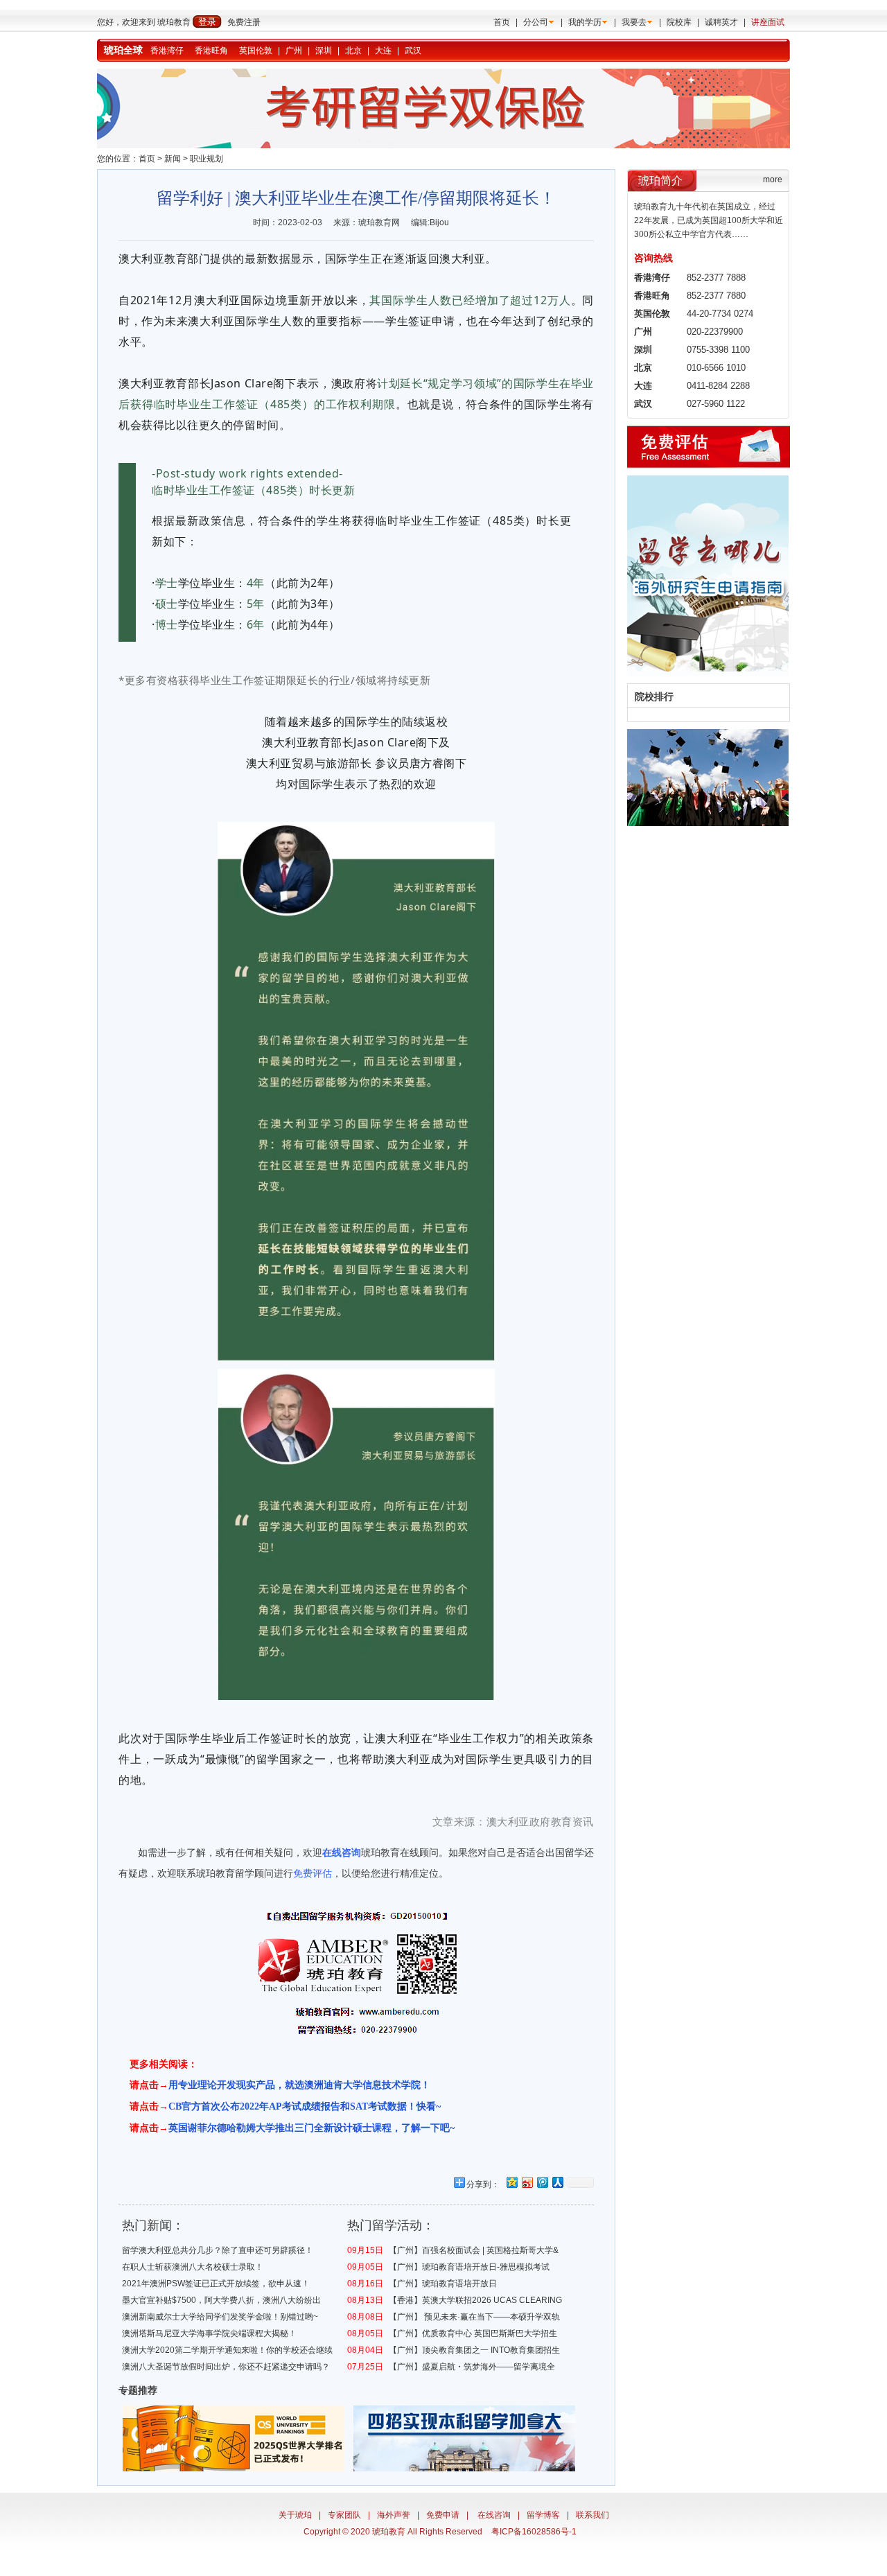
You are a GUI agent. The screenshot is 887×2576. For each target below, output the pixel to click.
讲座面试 (768, 22)
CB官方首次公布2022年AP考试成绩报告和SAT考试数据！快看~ (305, 2106)
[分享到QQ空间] (511, 2182)
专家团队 (344, 2515)
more (773, 179)
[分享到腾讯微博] (542, 2182)
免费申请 (443, 2515)
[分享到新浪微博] (527, 2182)
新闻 (173, 159)
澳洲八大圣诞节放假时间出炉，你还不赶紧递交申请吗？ (226, 2367)
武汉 (413, 51)
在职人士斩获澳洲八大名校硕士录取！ (193, 2267)
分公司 (536, 22)
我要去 (634, 22)
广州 (294, 51)
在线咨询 (494, 2515)
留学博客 (543, 2515)
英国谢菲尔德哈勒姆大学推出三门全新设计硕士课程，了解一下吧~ (311, 2128)
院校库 (679, 22)
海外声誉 (394, 2515)
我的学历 (585, 22)
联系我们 (592, 2515)
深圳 (324, 51)
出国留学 (565, 1852)
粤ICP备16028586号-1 (534, 2532)
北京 (353, 51)
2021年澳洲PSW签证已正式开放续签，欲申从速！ (216, 2284)
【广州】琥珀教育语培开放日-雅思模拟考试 (469, 2267)
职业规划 (207, 159)
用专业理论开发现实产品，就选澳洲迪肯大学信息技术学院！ (299, 2085)
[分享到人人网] (557, 2182)
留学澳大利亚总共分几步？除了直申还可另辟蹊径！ (218, 2250)
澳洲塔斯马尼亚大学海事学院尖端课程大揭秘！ (209, 2333)
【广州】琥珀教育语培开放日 (443, 2284)
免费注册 (244, 22)
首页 (502, 22)
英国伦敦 (256, 51)
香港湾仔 (167, 51)
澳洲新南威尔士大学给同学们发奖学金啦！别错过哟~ (220, 2317)
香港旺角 (211, 51)
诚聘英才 (721, 22)
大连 (383, 51)
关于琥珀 (295, 2515)
